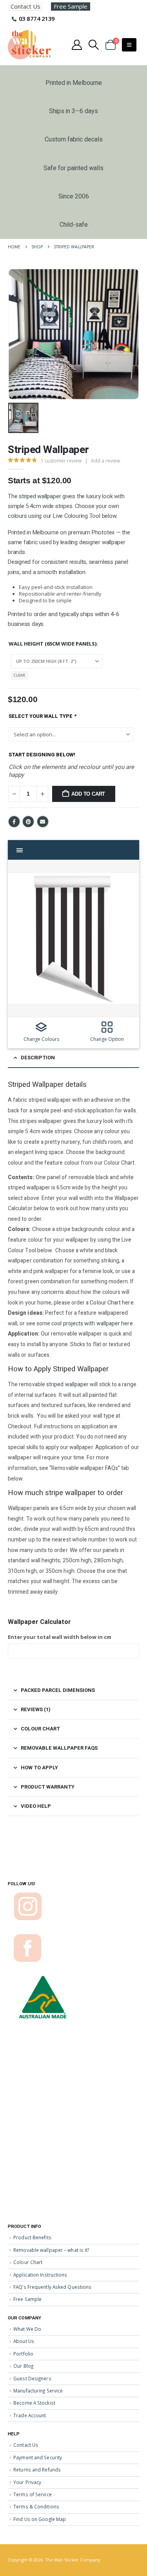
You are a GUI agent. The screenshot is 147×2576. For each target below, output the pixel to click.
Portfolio (23, 2354)
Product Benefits (32, 2237)
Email (43, 822)
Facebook (14, 822)
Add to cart (88, 794)
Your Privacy (27, 2482)
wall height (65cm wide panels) (53, 644)
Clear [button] (19, 675)
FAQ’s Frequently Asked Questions (52, 2287)
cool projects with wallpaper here (92, 1324)
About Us (24, 2341)
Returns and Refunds (37, 2470)
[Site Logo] (29, 45)
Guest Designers (32, 2378)
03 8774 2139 (37, 18)
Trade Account (30, 2415)
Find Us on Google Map (40, 2519)
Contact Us (25, 6)
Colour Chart (28, 2262)
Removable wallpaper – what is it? (51, 2250)
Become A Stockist (34, 2403)
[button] (94, 45)
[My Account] (77, 45)
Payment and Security (38, 2457)
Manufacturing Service (38, 2391)
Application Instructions (40, 2275)
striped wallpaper (40, 496)
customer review (61, 461)
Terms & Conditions (36, 2506)
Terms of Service (33, 2494)
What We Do (27, 2329)
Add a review (105, 461)
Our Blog (23, 2366)
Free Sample (71, 6)
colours (17, 516)
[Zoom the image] (28, 1895)
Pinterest (28, 822)
